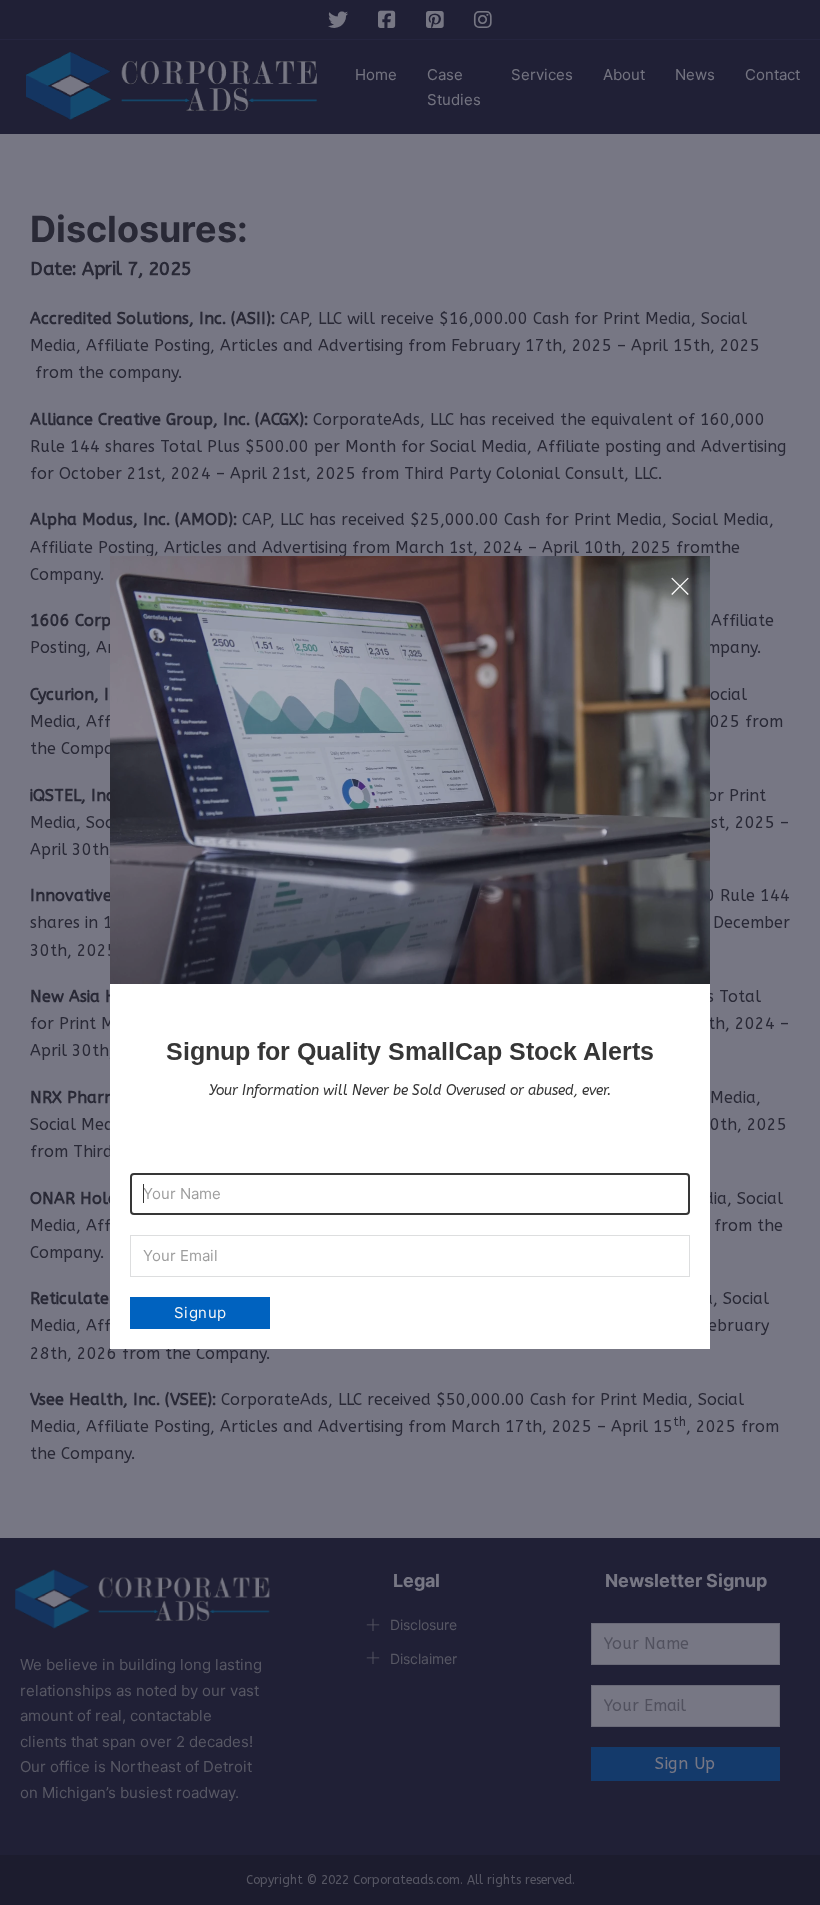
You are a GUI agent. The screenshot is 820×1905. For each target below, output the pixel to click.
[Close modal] (680, 587)
